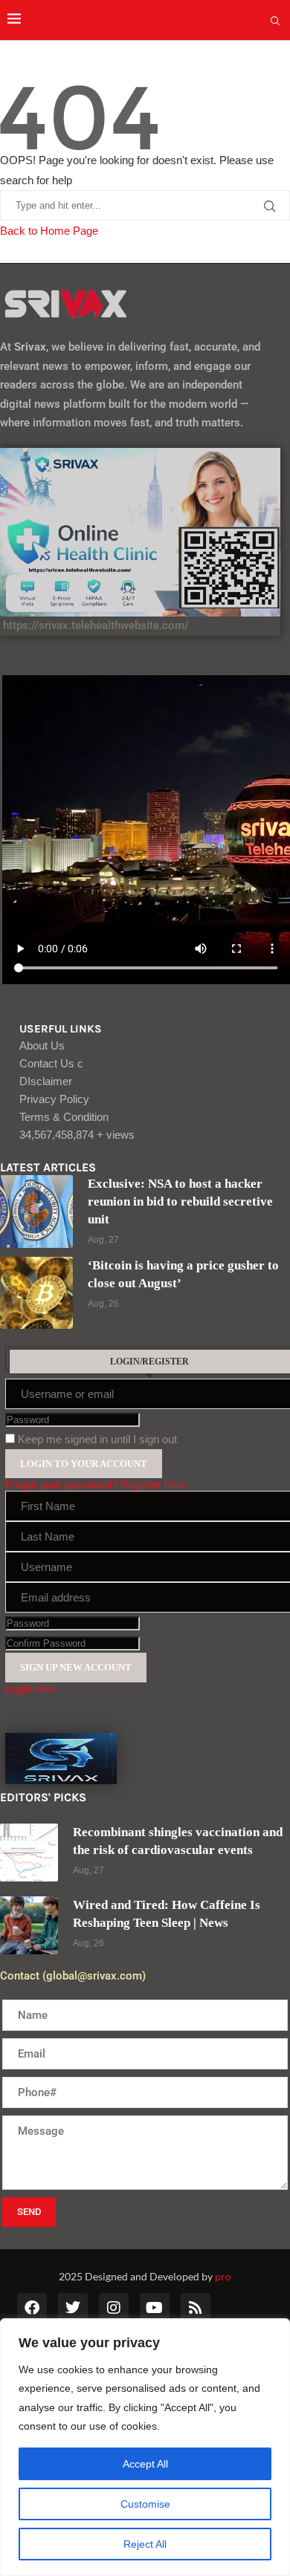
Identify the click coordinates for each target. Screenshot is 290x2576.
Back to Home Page (49, 231)
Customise (145, 2504)
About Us (42, 1045)
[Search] (275, 22)
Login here (30, 1689)
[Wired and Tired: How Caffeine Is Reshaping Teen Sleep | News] (29, 1925)
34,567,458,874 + (77, 1135)
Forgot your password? (61, 1484)
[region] (145, 2447)
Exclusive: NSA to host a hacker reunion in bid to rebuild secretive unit (180, 1201)
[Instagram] (114, 2308)
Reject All (145, 2544)
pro (223, 2276)
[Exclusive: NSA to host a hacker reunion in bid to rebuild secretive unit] (36, 1211)
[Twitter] (73, 2308)
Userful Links (61, 1029)
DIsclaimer (46, 1081)
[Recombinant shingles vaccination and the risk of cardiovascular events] (29, 1853)
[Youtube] (155, 2308)
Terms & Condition (64, 1117)
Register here (153, 1484)
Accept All (145, 2464)
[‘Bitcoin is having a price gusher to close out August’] (36, 1293)
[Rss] (196, 2308)
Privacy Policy (54, 1099)
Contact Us (51, 1063)
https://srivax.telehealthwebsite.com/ (94, 625)
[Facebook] (32, 2308)
